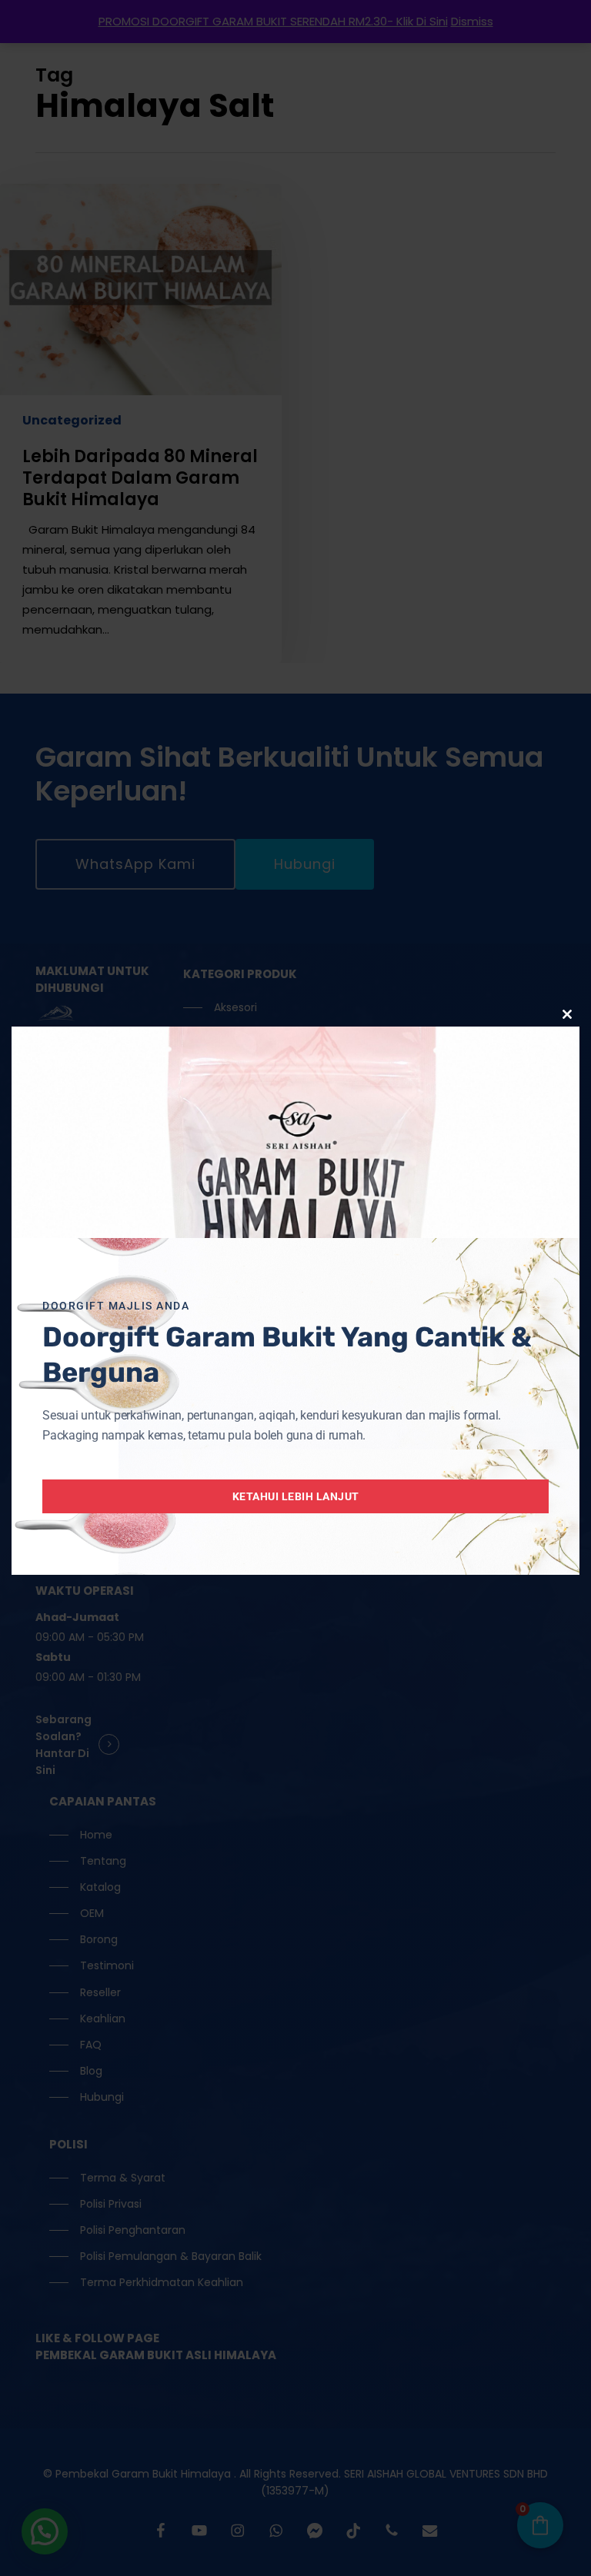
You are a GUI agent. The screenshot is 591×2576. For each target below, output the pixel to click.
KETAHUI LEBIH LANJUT (296, 1496)
